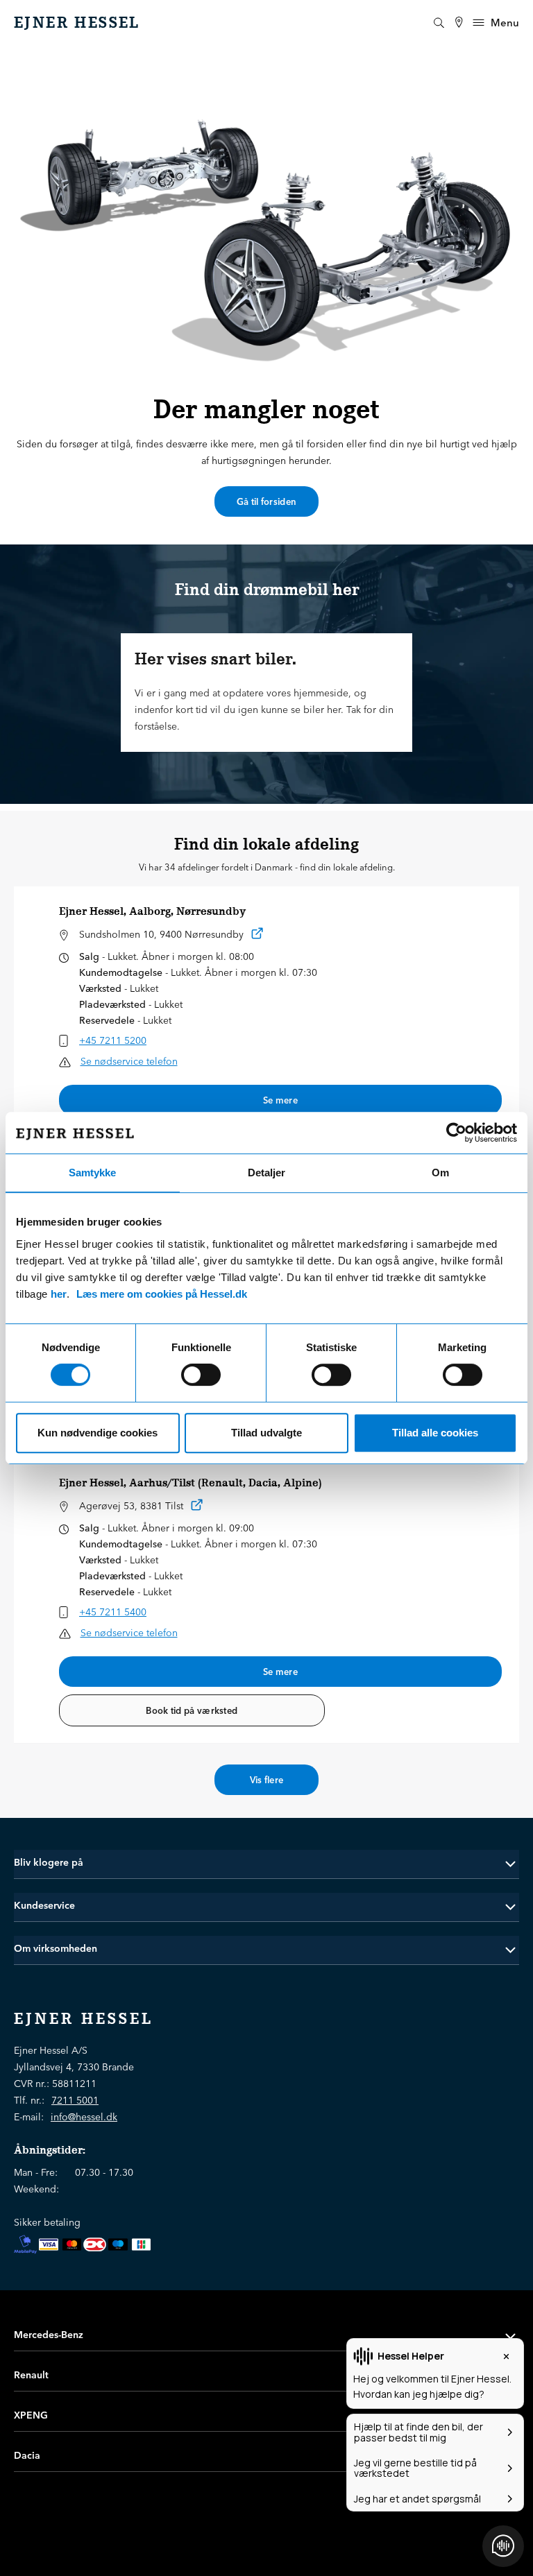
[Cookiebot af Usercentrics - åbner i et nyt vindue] (456, 1133)
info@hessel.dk (84, 2117)
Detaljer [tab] (266, 1173)
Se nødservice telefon (129, 1061)
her (59, 1294)
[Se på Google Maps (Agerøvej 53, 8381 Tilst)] (197, 1508)
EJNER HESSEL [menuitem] (77, 23)
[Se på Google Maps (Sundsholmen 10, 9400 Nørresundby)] (257, 936)
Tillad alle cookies (435, 1433)
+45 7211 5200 (113, 1040)
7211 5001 (75, 2100)
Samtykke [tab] (92, 1173)
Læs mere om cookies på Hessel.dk (162, 1294)
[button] (266, 1863)
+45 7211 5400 (113, 1612)
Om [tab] (440, 1173)
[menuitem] (459, 23)
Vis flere (267, 1780)
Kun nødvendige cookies (98, 1433)
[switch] (201, 1375)
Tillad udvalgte (266, 1433)
